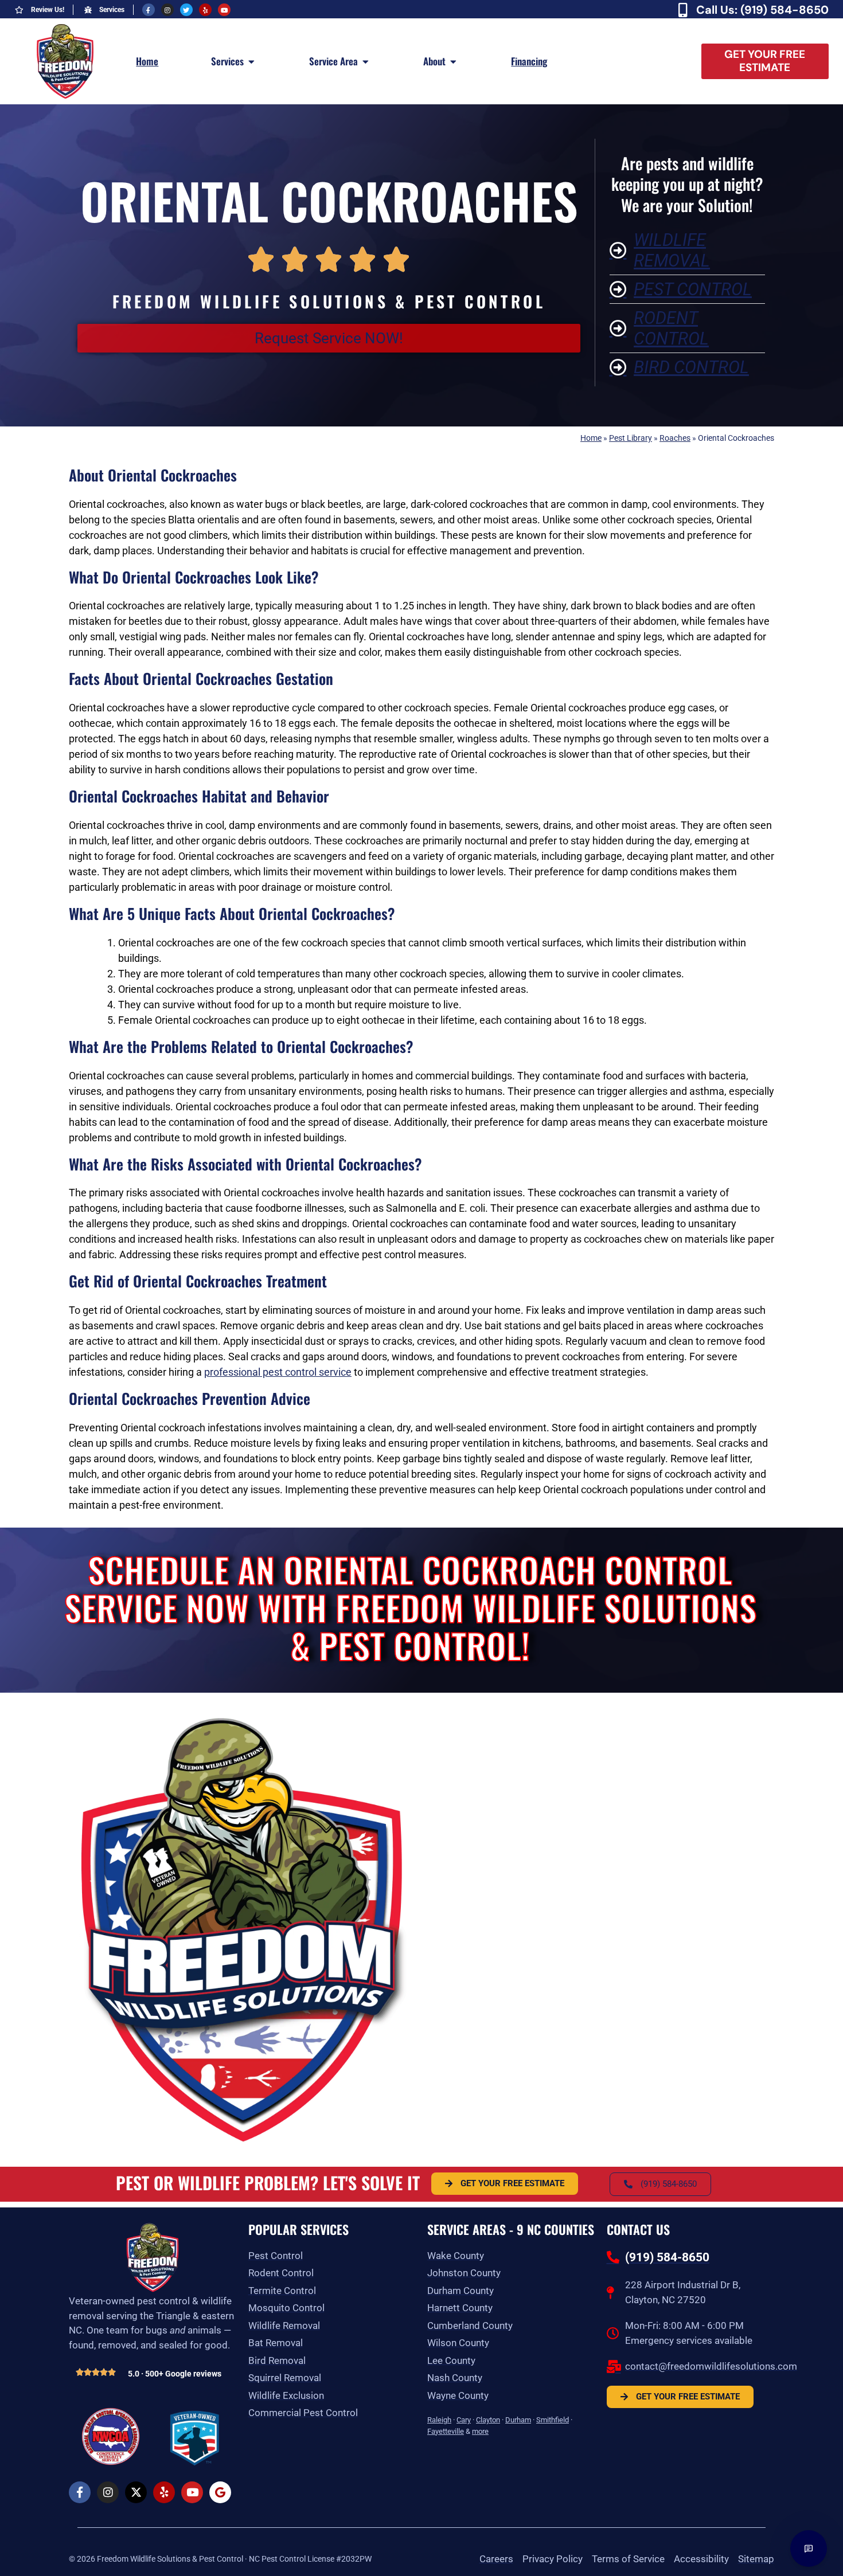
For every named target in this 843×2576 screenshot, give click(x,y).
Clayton (488, 2420)
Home (591, 438)
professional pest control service (278, 1372)
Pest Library (631, 438)
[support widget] (809, 2548)
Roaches (675, 438)
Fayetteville (446, 2431)
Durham (518, 2420)
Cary (464, 2420)
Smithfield (553, 2420)
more (480, 2431)
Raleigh (439, 2420)
